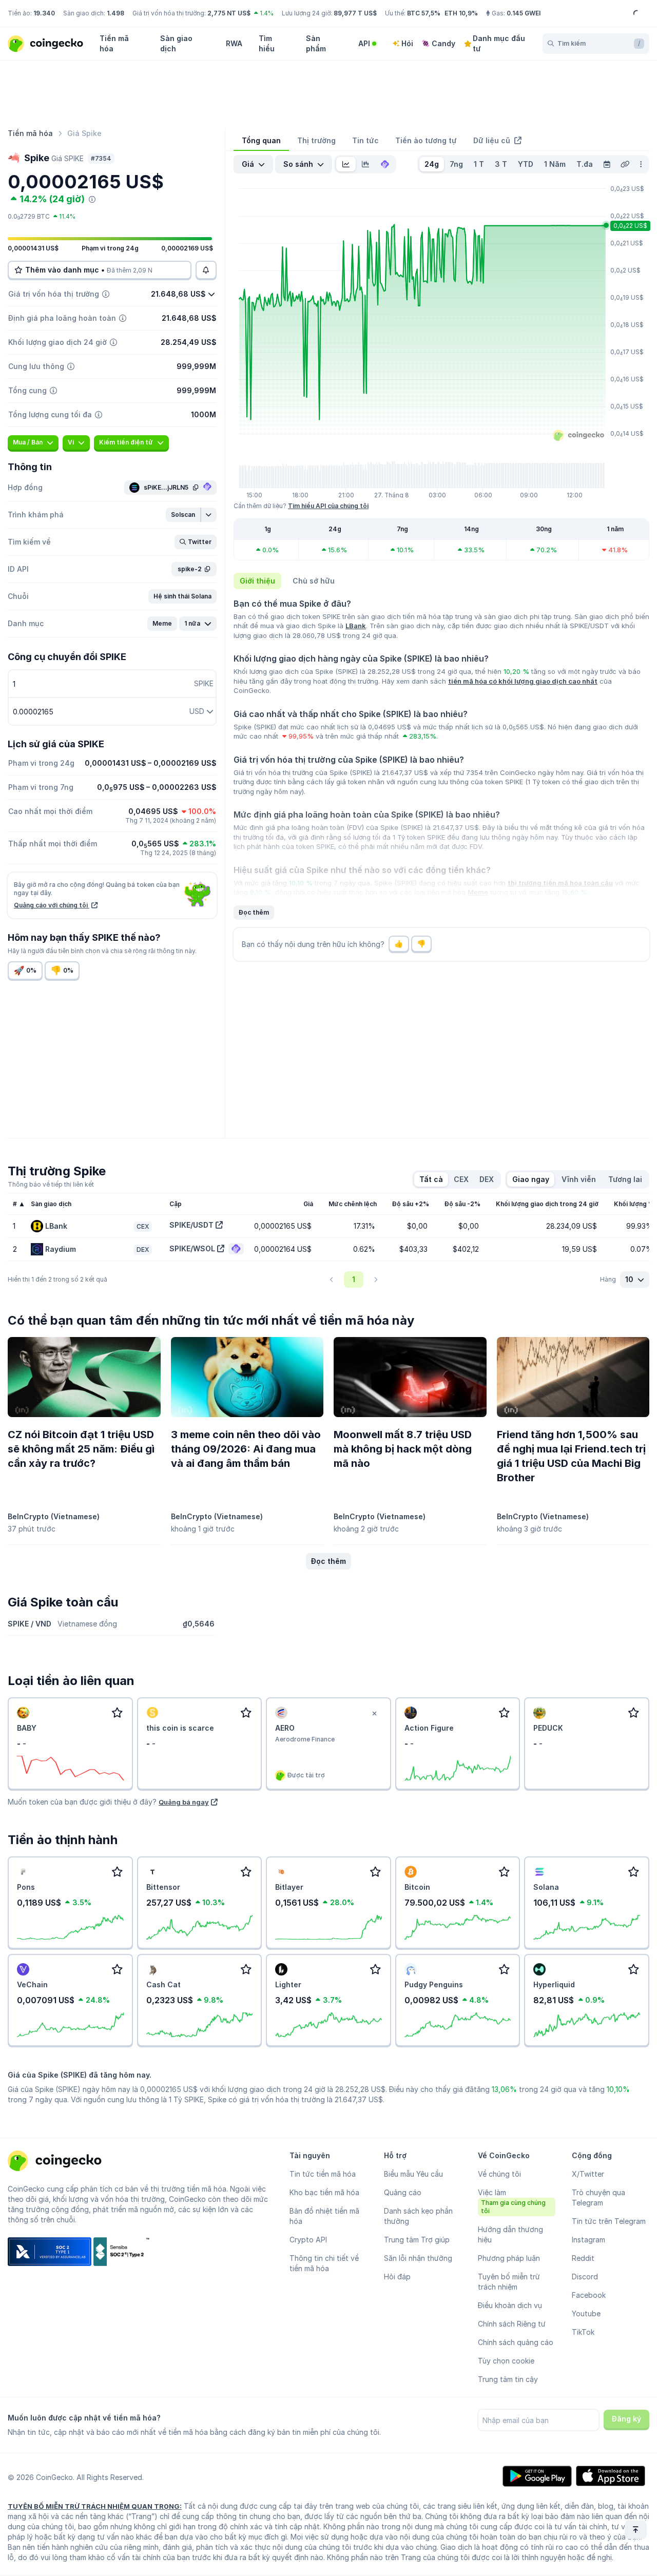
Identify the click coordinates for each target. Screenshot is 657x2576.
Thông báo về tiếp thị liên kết (51, 1184)
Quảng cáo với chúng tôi (52, 905)
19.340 (44, 13)
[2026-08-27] (607, 164)
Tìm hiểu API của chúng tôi (328, 506)
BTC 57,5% (424, 13)
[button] (183, 515)
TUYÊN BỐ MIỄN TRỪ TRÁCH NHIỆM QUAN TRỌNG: (95, 2506)
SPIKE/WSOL (192, 1248)
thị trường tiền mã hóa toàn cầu (560, 883)
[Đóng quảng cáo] (375, 1714)
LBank (356, 626)
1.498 (115, 13)
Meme (478, 892)
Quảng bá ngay (184, 1802)
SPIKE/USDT (191, 1225)
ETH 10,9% (461, 13)
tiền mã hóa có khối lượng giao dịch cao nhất (523, 681)
